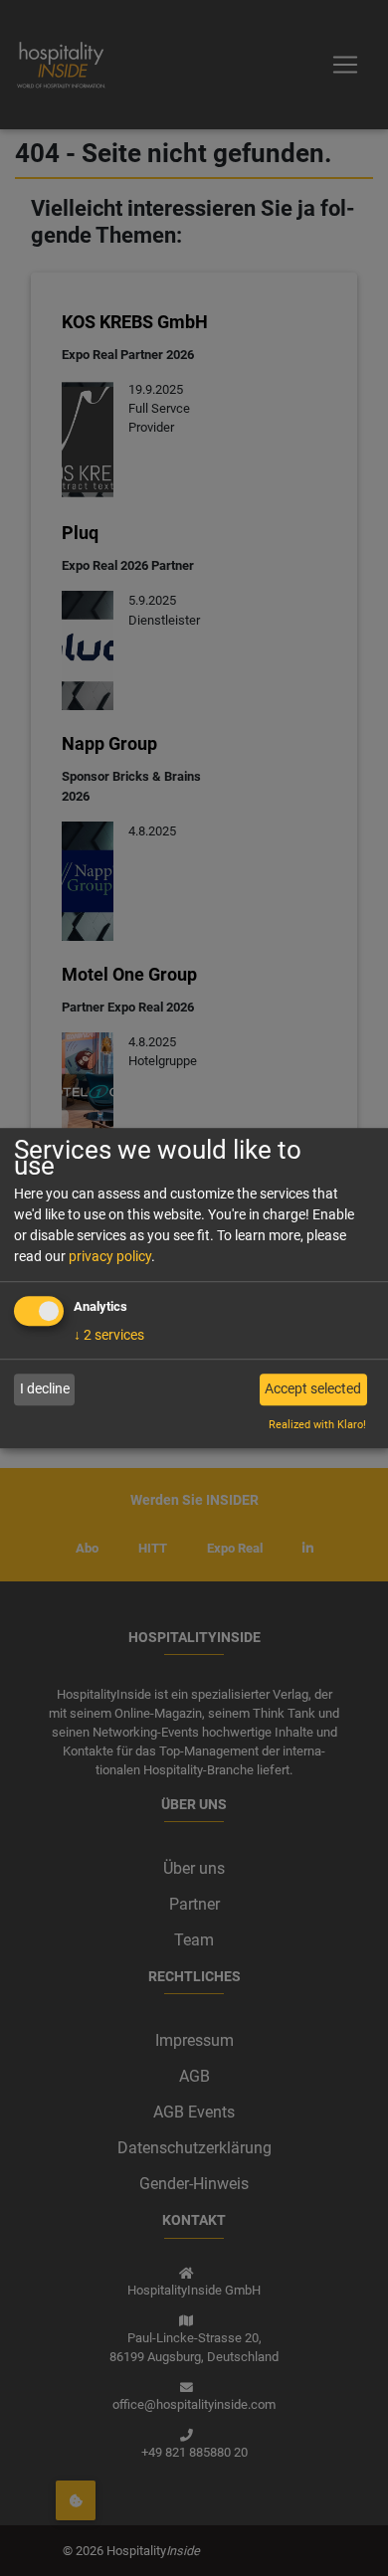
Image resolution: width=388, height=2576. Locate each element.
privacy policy (110, 1256)
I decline (45, 1389)
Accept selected (313, 1389)
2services (109, 1335)
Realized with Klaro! (317, 1425)
